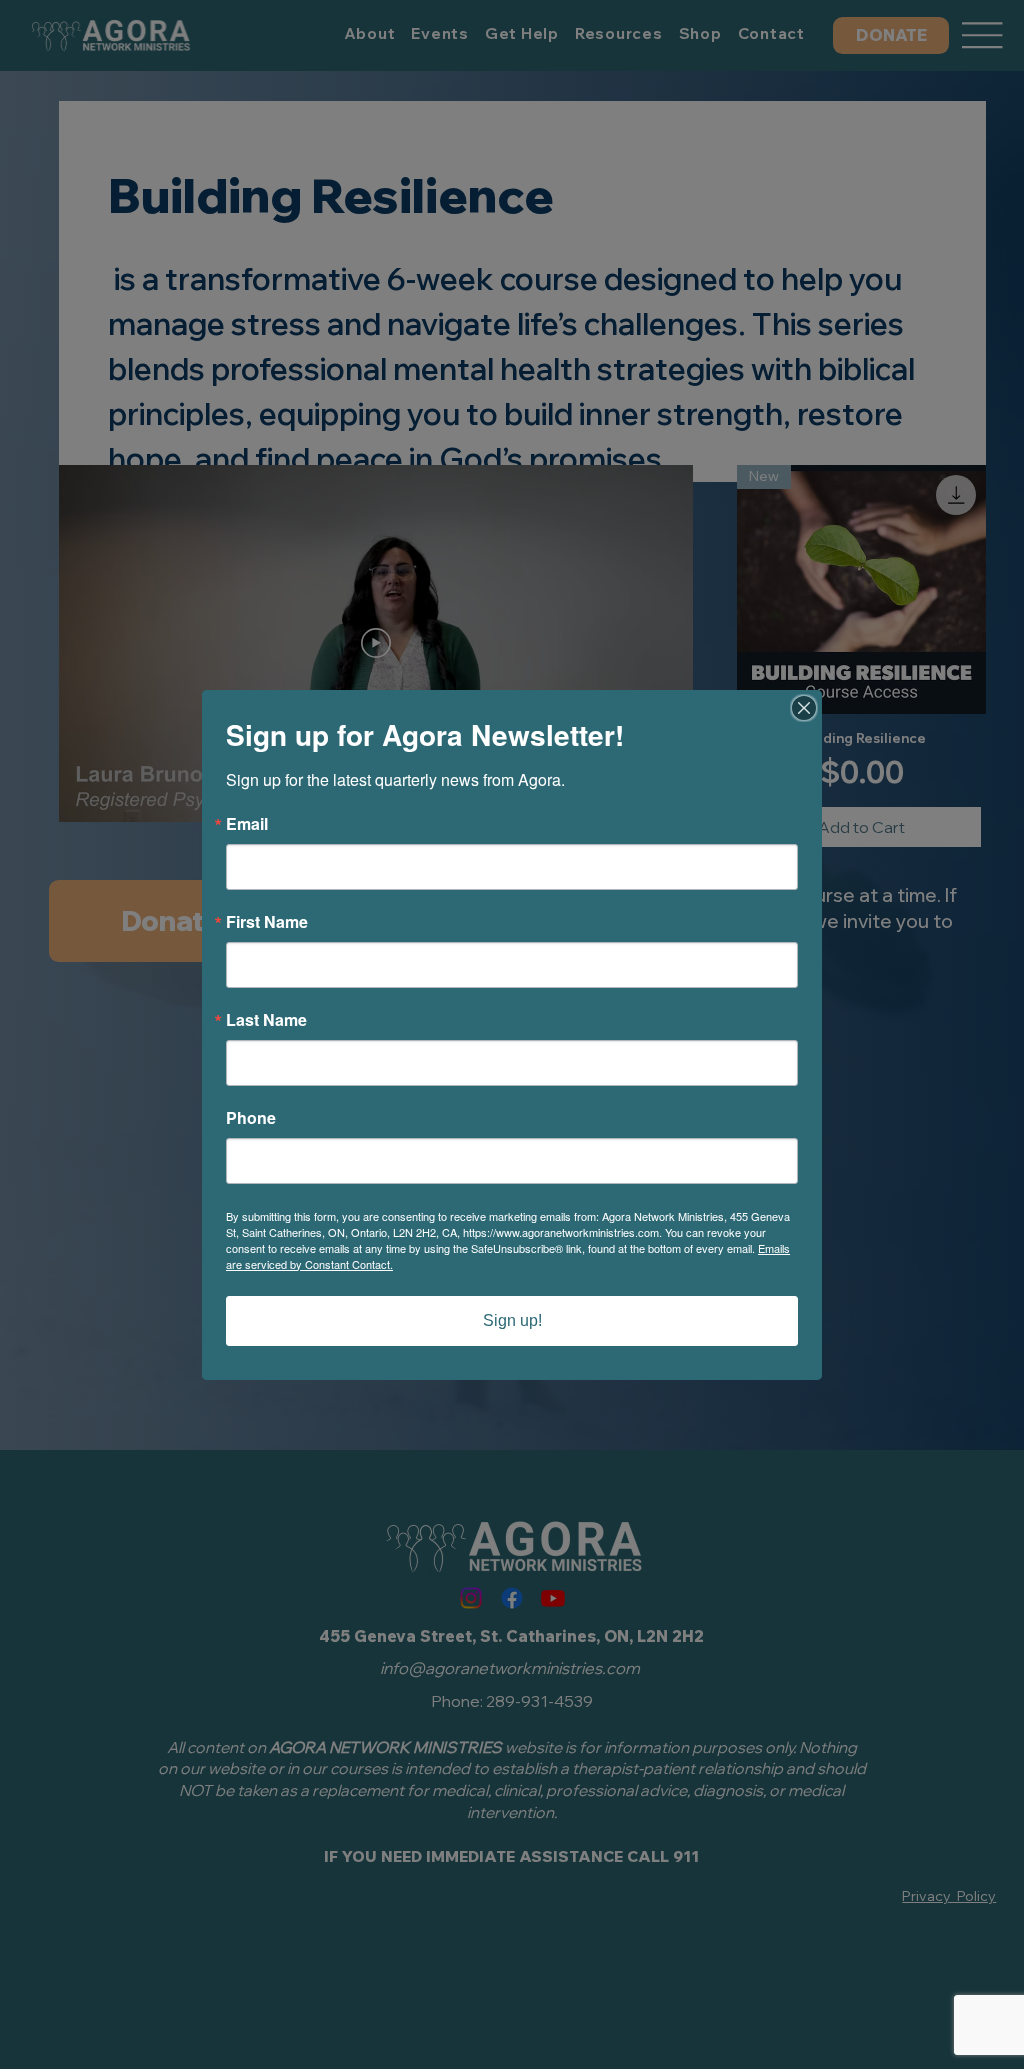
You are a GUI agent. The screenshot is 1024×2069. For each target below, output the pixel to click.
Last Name (266, 1020)
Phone (251, 1118)
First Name (267, 922)
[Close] (804, 708)
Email (247, 824)
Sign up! (512, 1320)
